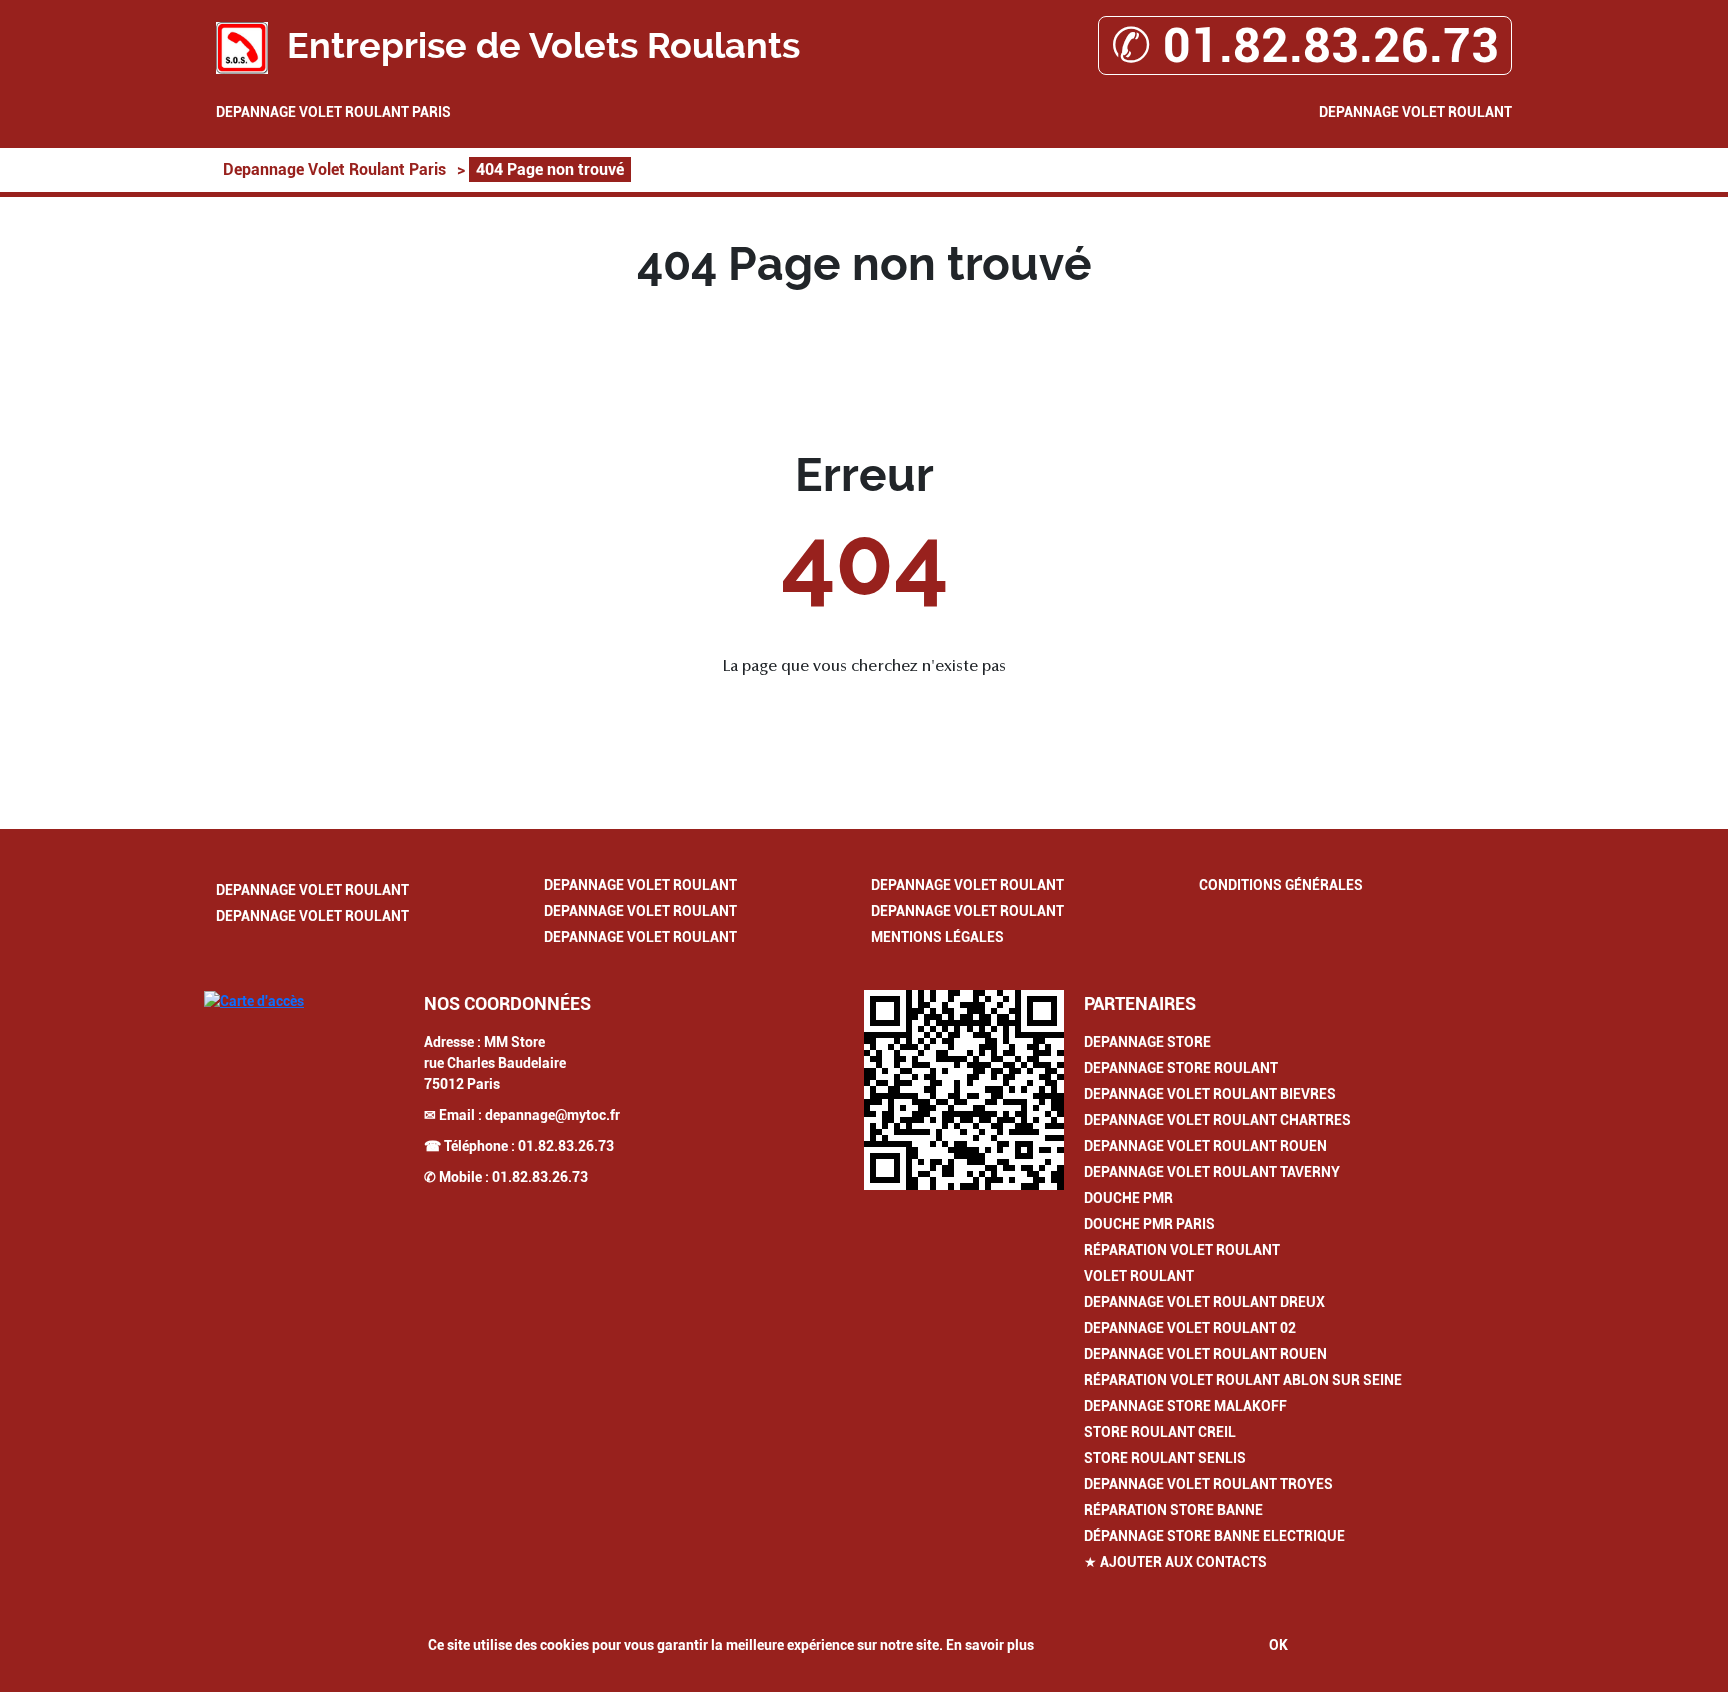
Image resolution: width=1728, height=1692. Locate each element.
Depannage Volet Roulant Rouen (1205, 1146)
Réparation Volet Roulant (1182, 1250)
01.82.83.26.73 (566, 1146)
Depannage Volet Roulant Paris (333, 112)
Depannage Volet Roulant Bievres (1210, 1094)
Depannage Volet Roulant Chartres (1217, 1120)
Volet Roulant (1139, 1276)
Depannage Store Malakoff (1185, 1406)
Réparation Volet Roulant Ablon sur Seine (1243, 1380)
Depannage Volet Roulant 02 (1190, 1328)
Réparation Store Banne (1173, 1510)
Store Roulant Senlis (1165, 1458)
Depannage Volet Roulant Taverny (1212, 1172)
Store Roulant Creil (1160, 1432)
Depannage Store (1147, 1042)
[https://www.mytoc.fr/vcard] (964, 1090)
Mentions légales (937, 937)
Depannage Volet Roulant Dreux (1204, 1302)
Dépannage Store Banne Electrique (1214, 1536)
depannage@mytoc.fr (552, 1115)
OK (1278, 1645)
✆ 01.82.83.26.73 (1305, 45)
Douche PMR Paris (1149, 1224)
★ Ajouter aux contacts (1175, 1562)
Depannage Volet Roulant (1415, 112)
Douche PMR (1128, 1198)
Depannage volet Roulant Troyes (1208, 1484)
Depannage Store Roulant (1181, 1068)
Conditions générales (1281, 885)
